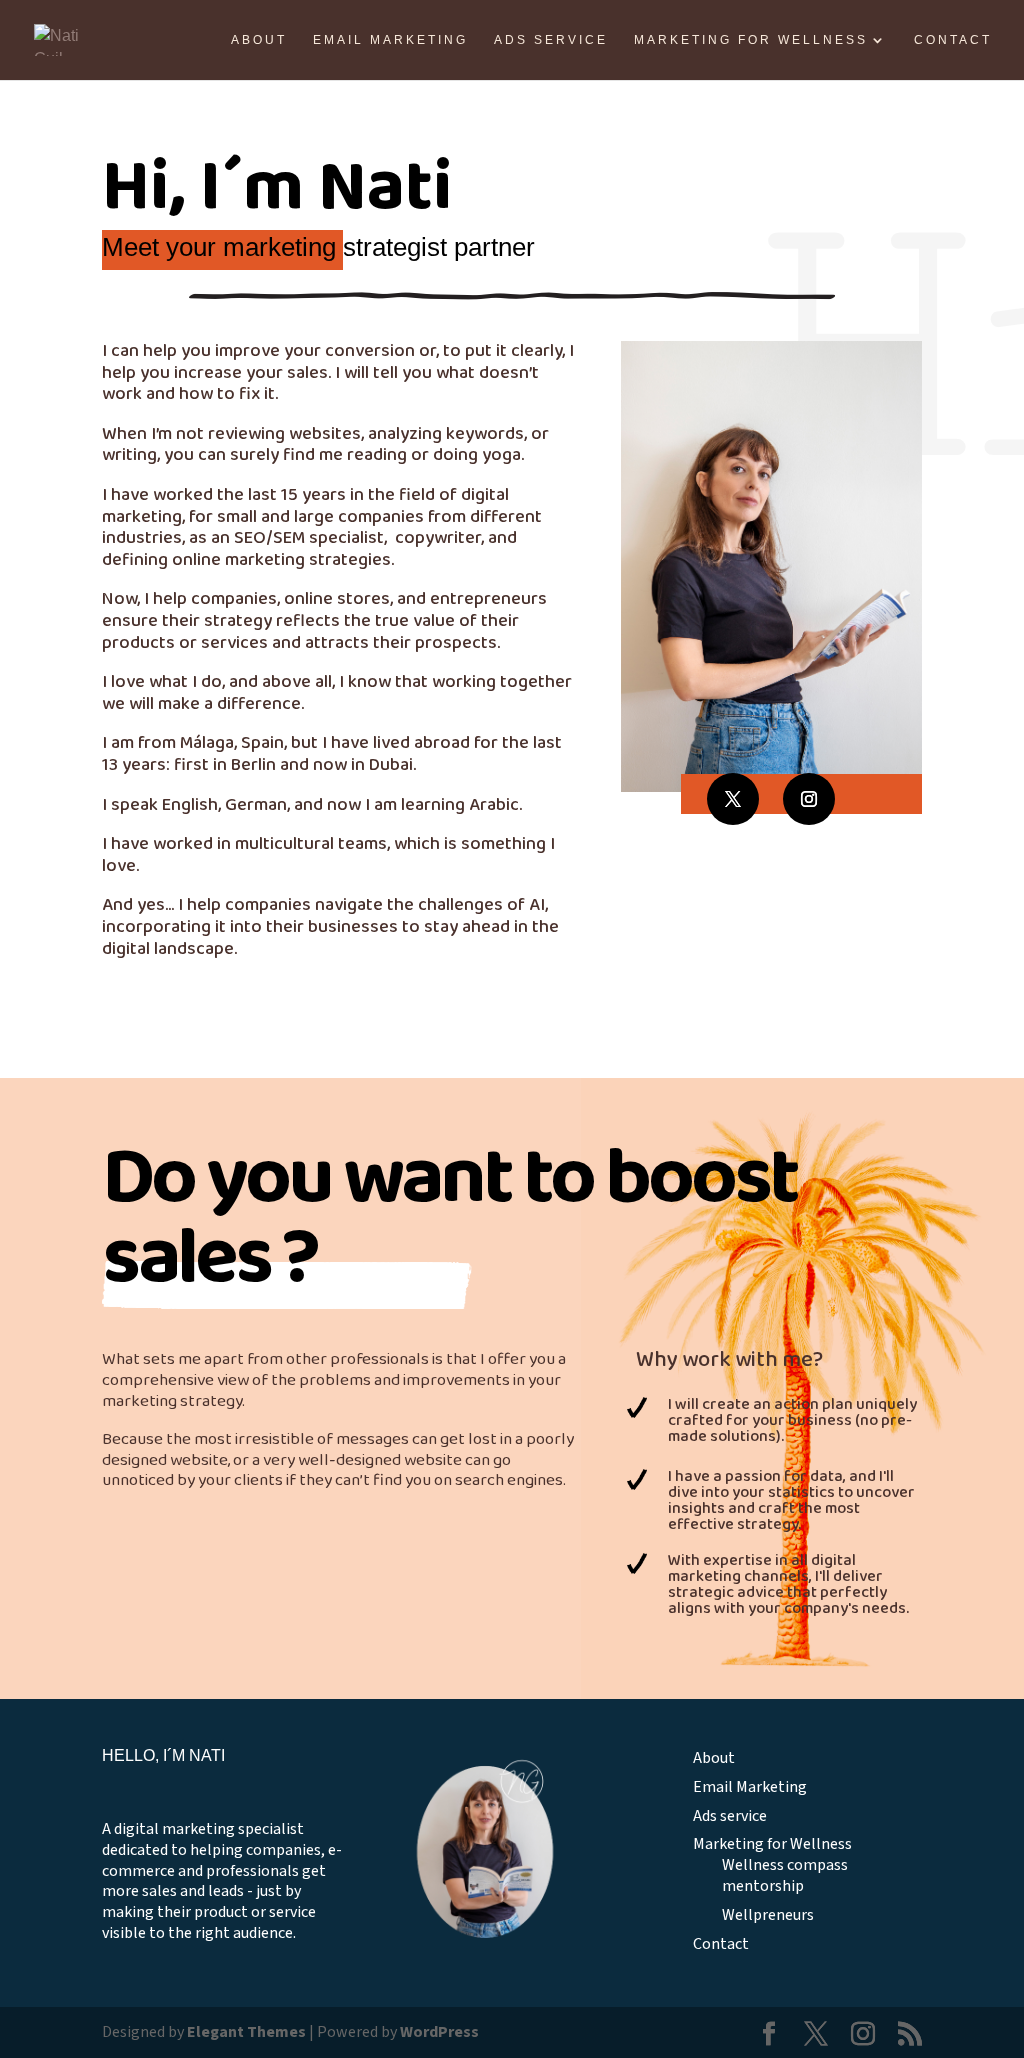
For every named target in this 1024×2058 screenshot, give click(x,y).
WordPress (439, 2032)
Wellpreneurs (768, 1915)
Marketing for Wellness (751, 40)
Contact (953, 40)
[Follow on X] (733, 799)
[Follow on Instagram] (809, 799)
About (259, 40)
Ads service (551, 40)
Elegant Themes (246, 2032)
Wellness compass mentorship (785, 1875)
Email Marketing (390, 40)
